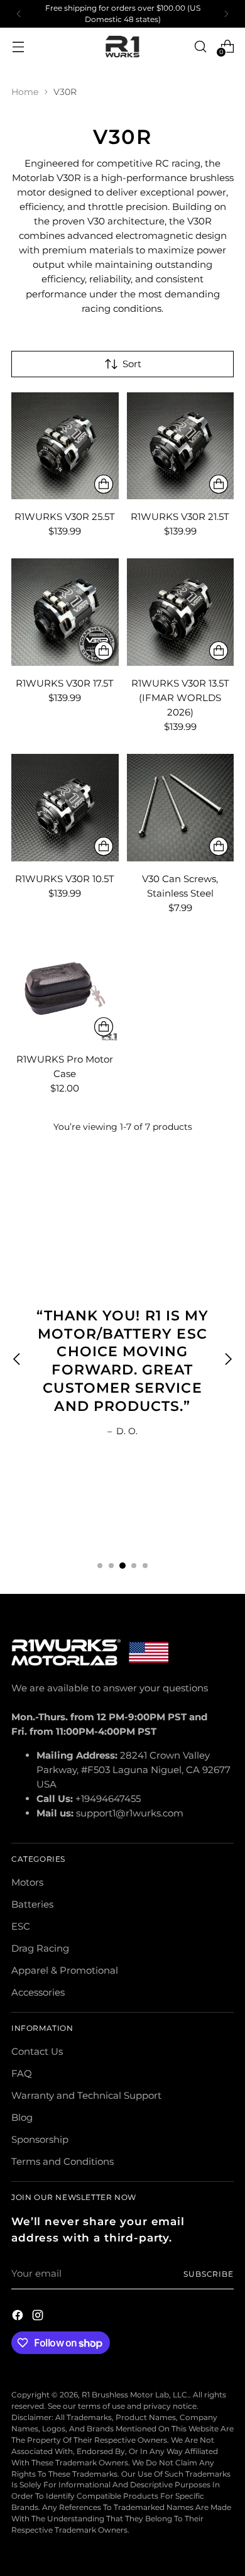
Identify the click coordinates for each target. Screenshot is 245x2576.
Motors (27, 1882)
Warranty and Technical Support (86, 2095)
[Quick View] (104, 484)
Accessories (38, 1992)
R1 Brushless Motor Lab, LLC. (135, 2395)
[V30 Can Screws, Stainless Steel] (181, 808)
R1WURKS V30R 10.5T (65, 879)
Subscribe (209, 2274)
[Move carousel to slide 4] (134, 1566)
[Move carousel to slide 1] (100, 1566)
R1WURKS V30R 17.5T (65, 683)
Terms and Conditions (63, 2161)
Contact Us (37, 2051)
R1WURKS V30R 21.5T (180, 517)
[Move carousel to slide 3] (122, 1566)
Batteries (32, 1904)
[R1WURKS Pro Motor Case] (65, 989)
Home (25, 92)
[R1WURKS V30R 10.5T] (65, 808)
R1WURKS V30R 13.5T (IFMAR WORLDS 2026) (180, 698)
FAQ (22, 2073)
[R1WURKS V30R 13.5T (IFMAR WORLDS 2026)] (181, 612)
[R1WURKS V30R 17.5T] (65, 612)
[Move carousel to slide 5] (145, 1566)
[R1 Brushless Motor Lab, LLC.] (122, 47)
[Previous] (19, 14)
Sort (132, 364)
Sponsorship (40, 2139)
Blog (22, 2117)
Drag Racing (40, 1948)
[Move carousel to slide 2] (111, 1566)
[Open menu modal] (18, 46)
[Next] (226, 14)
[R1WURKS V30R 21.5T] (181, 446)
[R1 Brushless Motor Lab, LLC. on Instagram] (39, 2317)
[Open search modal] (200, 46)
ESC (21, 1926)
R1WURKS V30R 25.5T (65, 517)
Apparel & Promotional (65, 1970)
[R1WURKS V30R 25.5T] (65, 446)
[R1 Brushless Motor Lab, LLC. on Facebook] (19, 2317)
